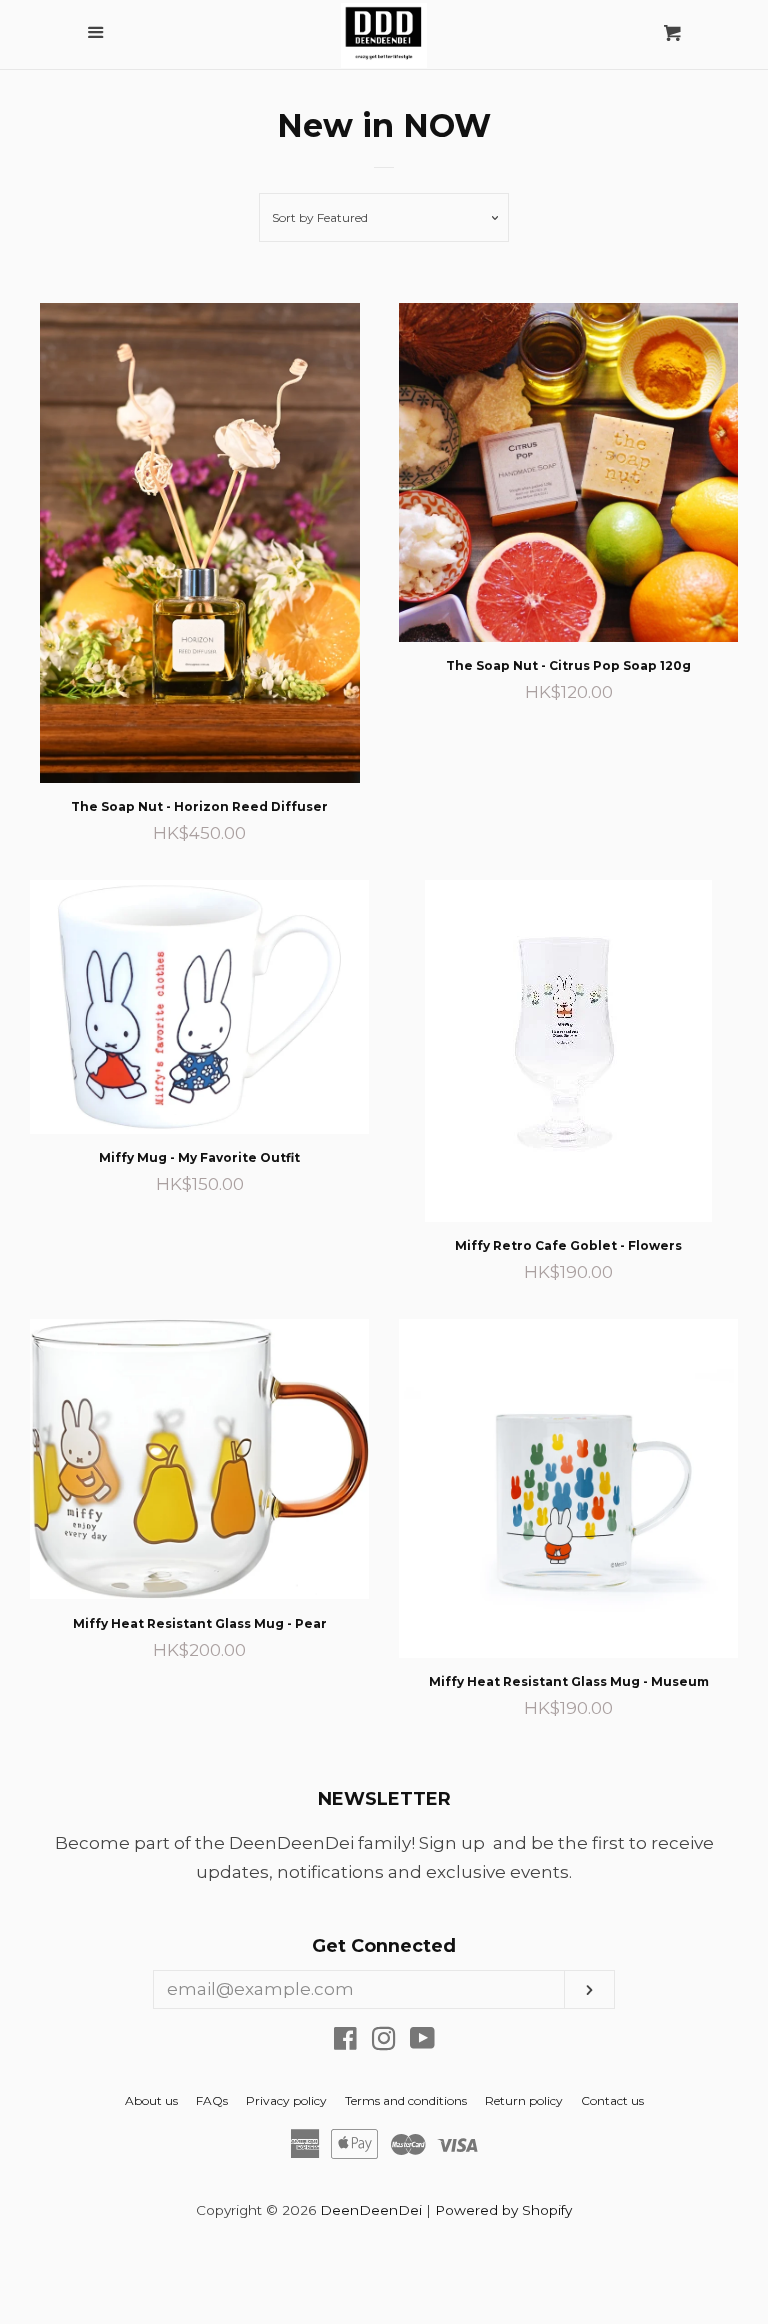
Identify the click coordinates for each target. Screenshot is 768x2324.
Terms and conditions (406, 2100)
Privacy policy (286, 2100)
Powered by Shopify (503, 2210)
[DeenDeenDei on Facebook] (345, 2042)
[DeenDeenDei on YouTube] (422, 2042)
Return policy (524, 2100)
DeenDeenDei (371, 2210)
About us (151, 2100)
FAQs (212, 2100)
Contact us (612, 2100)
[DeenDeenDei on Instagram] (384, 2042)
